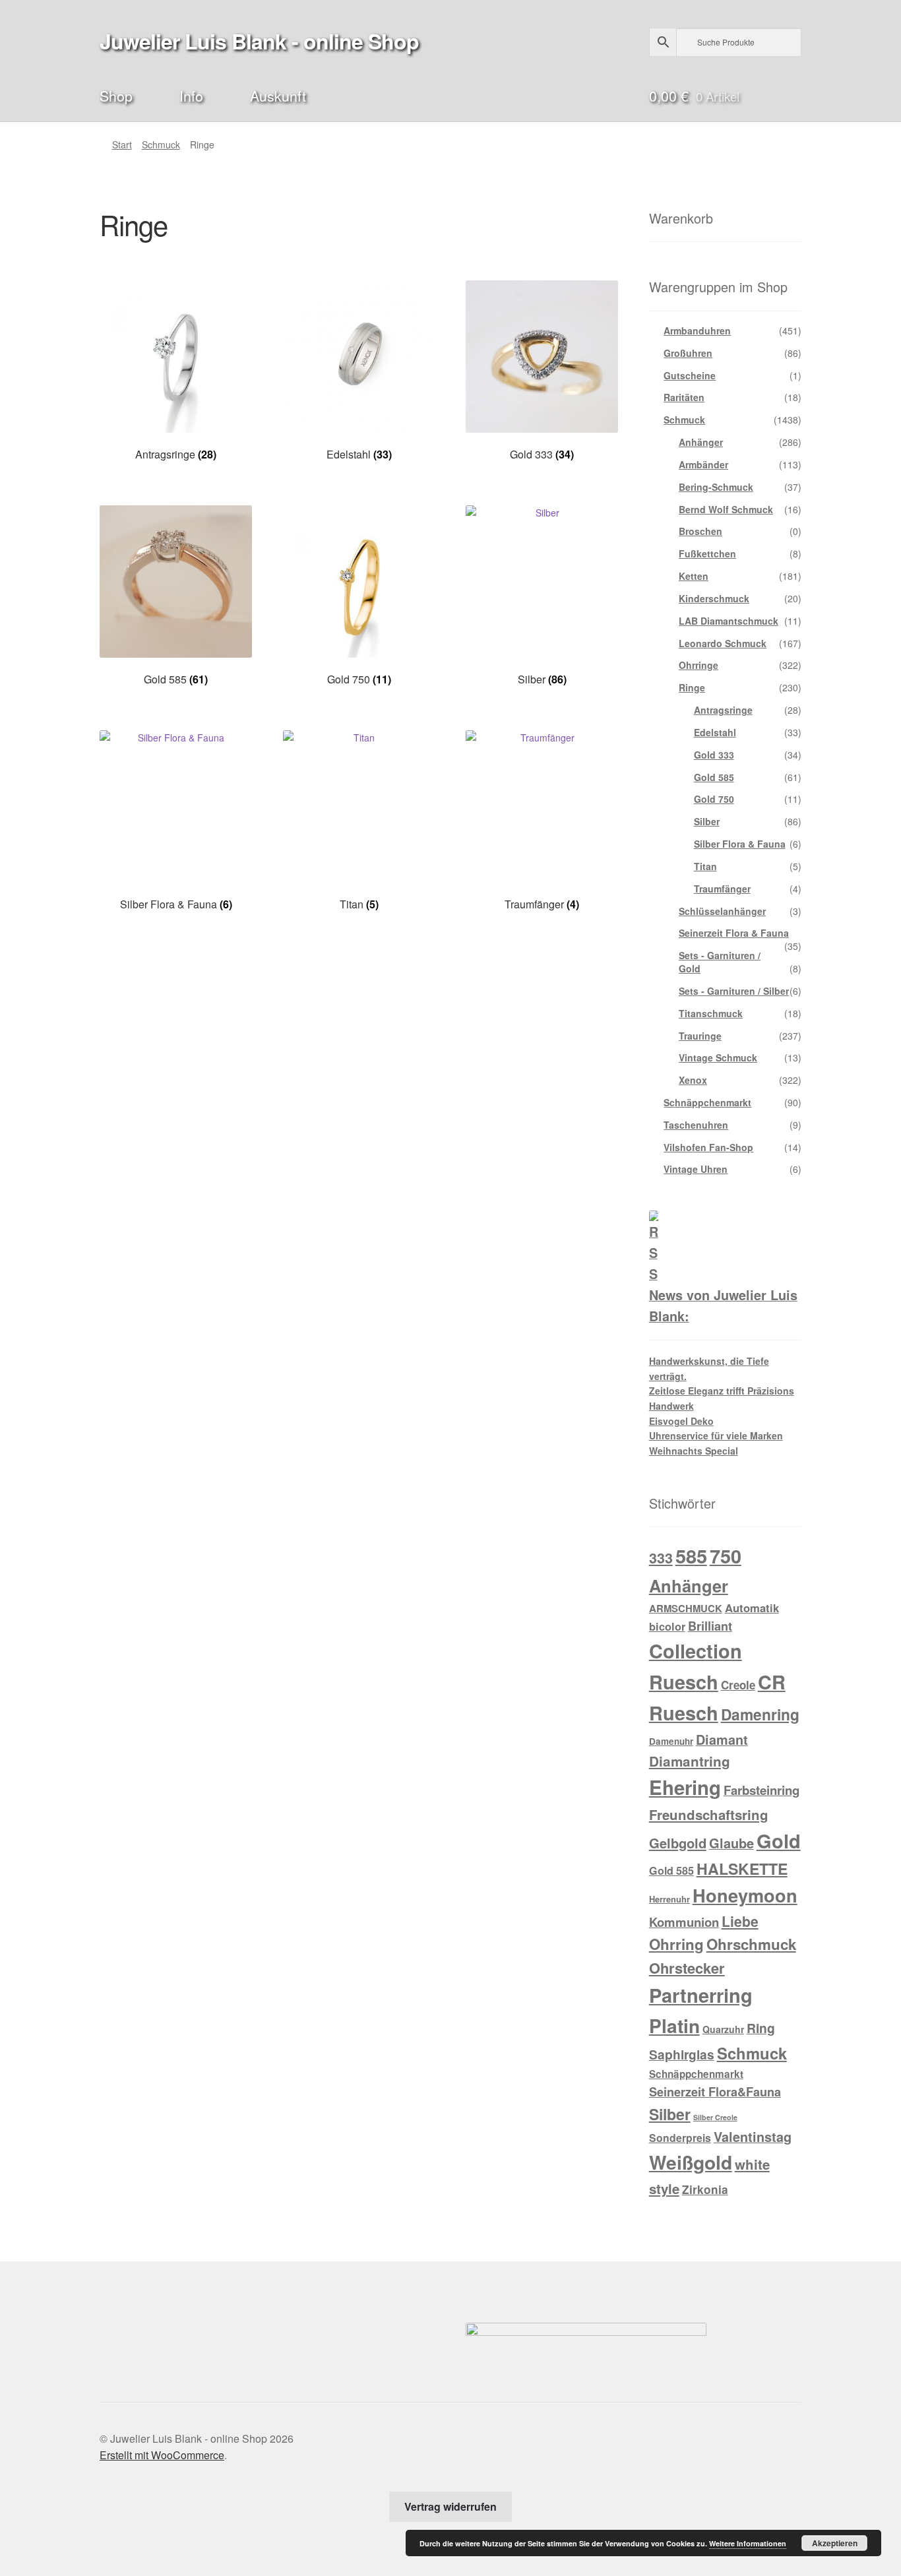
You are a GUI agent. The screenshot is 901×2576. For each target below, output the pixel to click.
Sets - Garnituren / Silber (734, 991)
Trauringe (700, 1036)
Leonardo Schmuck (723, 643)
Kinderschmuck (714, 598)
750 (726, 1556)
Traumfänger (722, 889)
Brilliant (710, 1626)
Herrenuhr (669, 1899)
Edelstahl (715, 732)
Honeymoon (745, 1895)
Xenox (693, 1080)
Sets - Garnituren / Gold (720, 962)
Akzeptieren (835, 2543)
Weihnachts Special (694, 1451)
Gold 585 (714, 777)
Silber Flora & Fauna (740, 844)
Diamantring (690, 1761)
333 (661, 1558)
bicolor (667, 1626)
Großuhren (688, 353)
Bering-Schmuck (716, 487)
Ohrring (676, 1944)
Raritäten (684, 397)
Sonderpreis (680, 2138)
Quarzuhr (723, 2029)
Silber (707, 821)
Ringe (692, 687)
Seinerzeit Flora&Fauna (715, 2092)
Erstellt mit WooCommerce (162, 2455)
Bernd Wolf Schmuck (726, 509)
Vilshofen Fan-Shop (708, 1147)
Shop (116, 95)
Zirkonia (705, 2189)
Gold (779, 1840)
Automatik (752, 1608)
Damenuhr (671, 1741)
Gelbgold (678, 1843)
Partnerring (701, 1995)
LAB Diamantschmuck (729, 621)
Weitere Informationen (748, 2543)
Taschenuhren (696, 1125)
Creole (738, 1685)
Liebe (740, 1921)
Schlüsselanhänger (722, 911)
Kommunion (684, 1922)
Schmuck (161, 144)
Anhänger (701, 442)
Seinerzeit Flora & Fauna (734, 933)
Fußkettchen (707, 553)
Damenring (760, 1714)
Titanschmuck (711, 1013)
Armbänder (703, 464)
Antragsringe (723, 710)
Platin (674, 2026)
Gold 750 (714, 799)
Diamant (722, 1740)
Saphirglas (682, 2054)
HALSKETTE (742, 1869)
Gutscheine (690, 375)
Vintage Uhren (696, 1169)
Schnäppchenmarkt (707, 1102)
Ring (761, 2028)
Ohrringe (699, 665)
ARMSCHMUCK (686, 1608)
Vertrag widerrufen (450, 2506)
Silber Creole (715, 2117)
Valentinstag (753, 2137)
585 (691, 1555)
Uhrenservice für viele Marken (716, 1435)
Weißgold (691, 2162)
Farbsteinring (761, 1790)
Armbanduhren (697, 330)
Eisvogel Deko (681, 1421)
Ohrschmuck (751, 1944)
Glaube (731, 1843)
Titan (705, 866)
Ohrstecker (687, 1968)
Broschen (700, 531)
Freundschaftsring (709, 1814)
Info (191, 95)
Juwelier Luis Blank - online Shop (259, 41)
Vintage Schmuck (718, 1057)
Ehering (685, 1787)
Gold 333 (714, 755)
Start (122, 144)
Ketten (694, 576)
